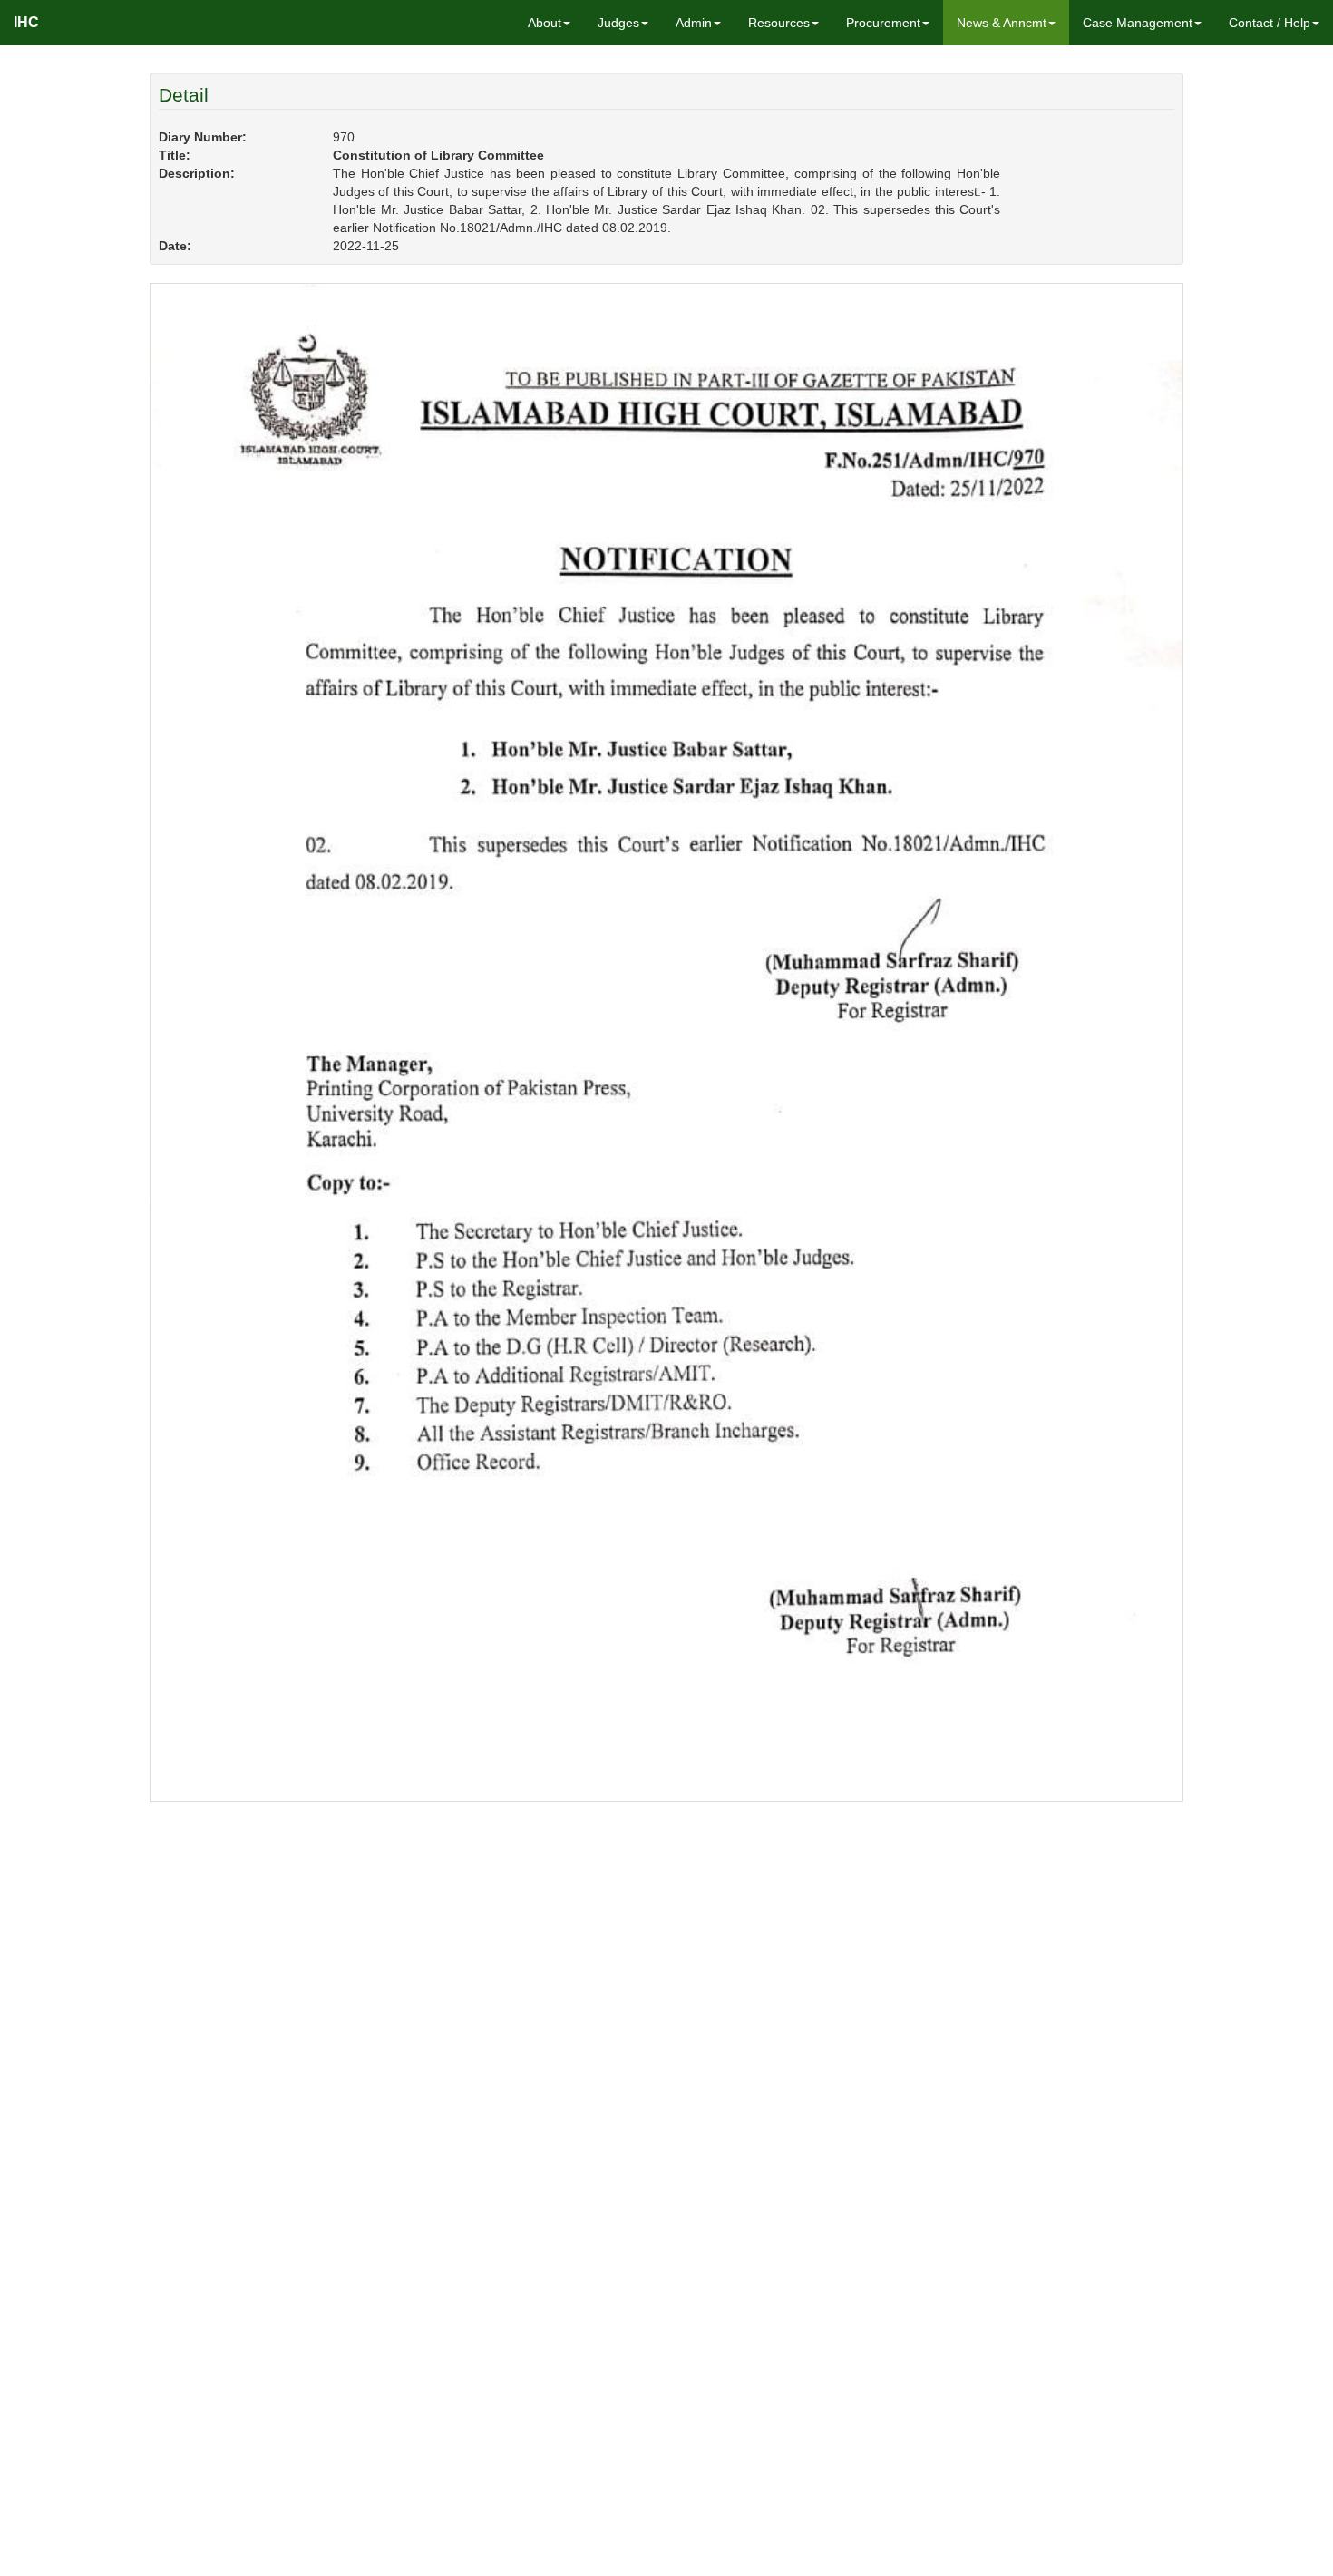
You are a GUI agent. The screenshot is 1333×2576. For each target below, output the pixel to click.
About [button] (545, 23)
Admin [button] (694, 23)
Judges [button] (618, 23)
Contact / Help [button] (1270, 23)
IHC (26, 22)
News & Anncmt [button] (1002, 23)
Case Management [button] (1138, 23)
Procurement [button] (883, 23)
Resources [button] (779, 23)
